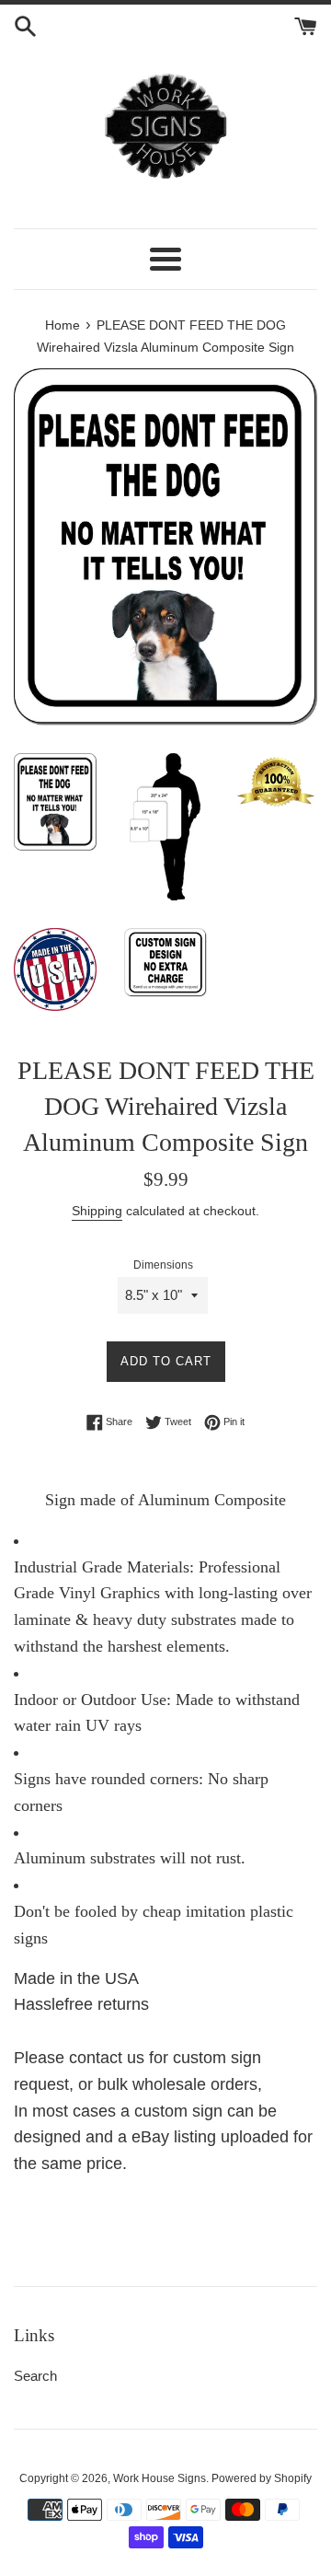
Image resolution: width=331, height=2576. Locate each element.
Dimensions (163, 1265)
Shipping (97, 1211)
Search (35, 2376)
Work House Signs (160, 2478)
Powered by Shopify (262, 2478)
